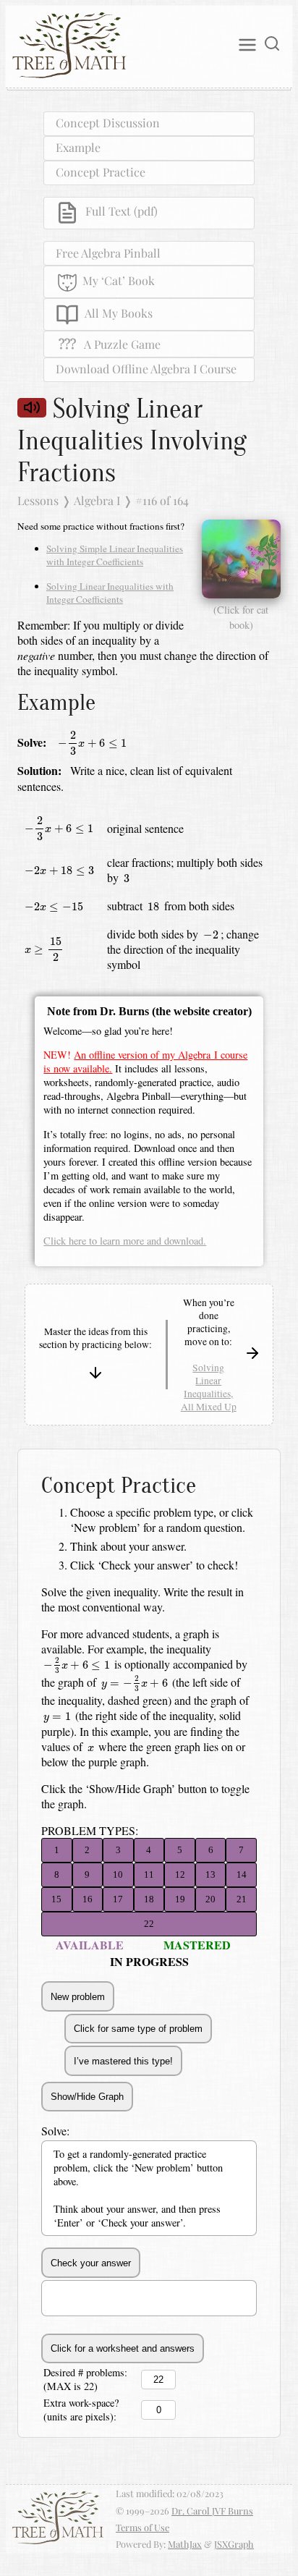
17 (118, 1899)
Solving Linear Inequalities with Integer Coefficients (110, 593)
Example (78, 147)
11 (149, 1874)
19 (180, 1899)
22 (149, 1924)
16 (88, 1899)
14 (242, 1874)
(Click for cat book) (241, 617)
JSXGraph (234, 2544)
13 (210, 1874)
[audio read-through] (32, 408)
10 (118, 1874)
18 (149, 1899)
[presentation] (92, 743)
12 (180, 1874)
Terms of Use (142, 2527)
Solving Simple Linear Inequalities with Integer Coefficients (115, 555)
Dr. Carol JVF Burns (212, 2511)
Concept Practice (101, 172)
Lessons (38, 500)
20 (210, 1899)
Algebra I (97, 500)
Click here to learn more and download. (125, 1241)
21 (242, 1899)
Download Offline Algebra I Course (146, 369)
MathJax (185, 2544)
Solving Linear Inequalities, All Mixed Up (209, 1387)
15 (56, 1899)
